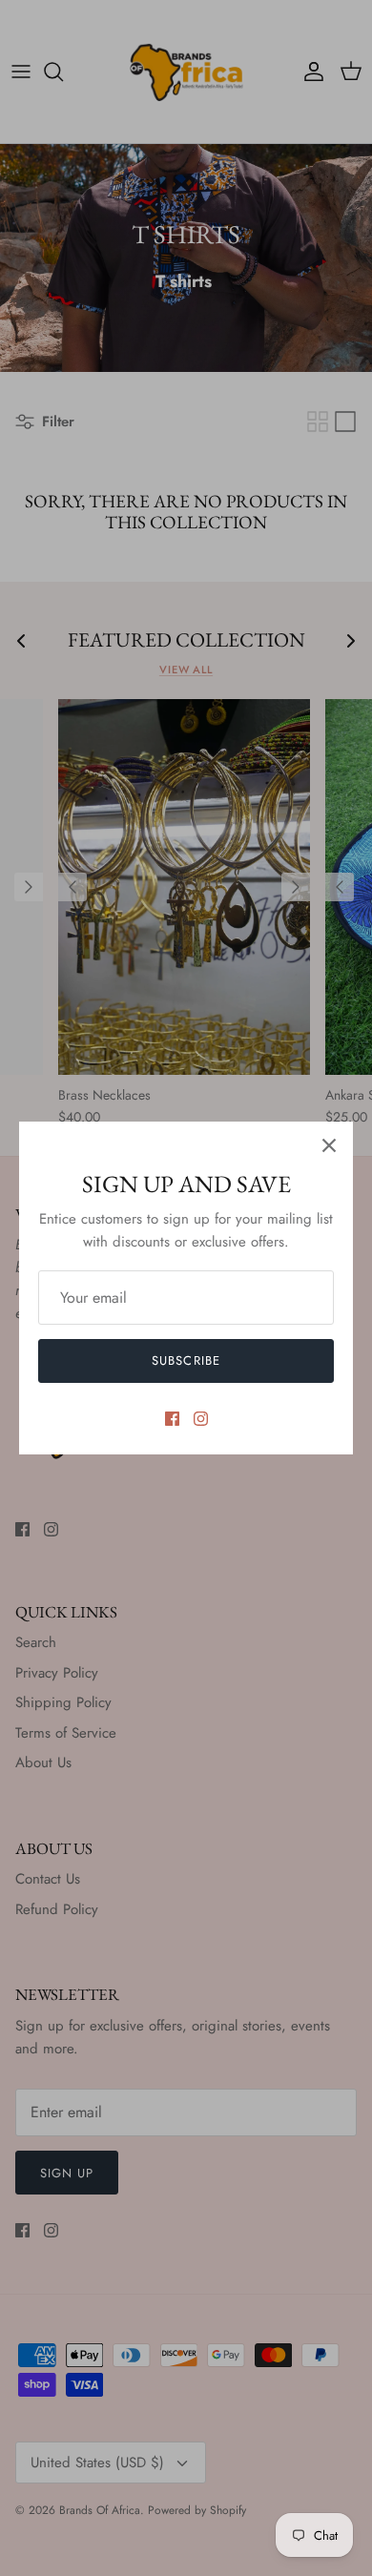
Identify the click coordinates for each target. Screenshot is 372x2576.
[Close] (329, 1145)
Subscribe (186, 1360)
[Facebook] (172, 1419)
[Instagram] (201, 1419)
